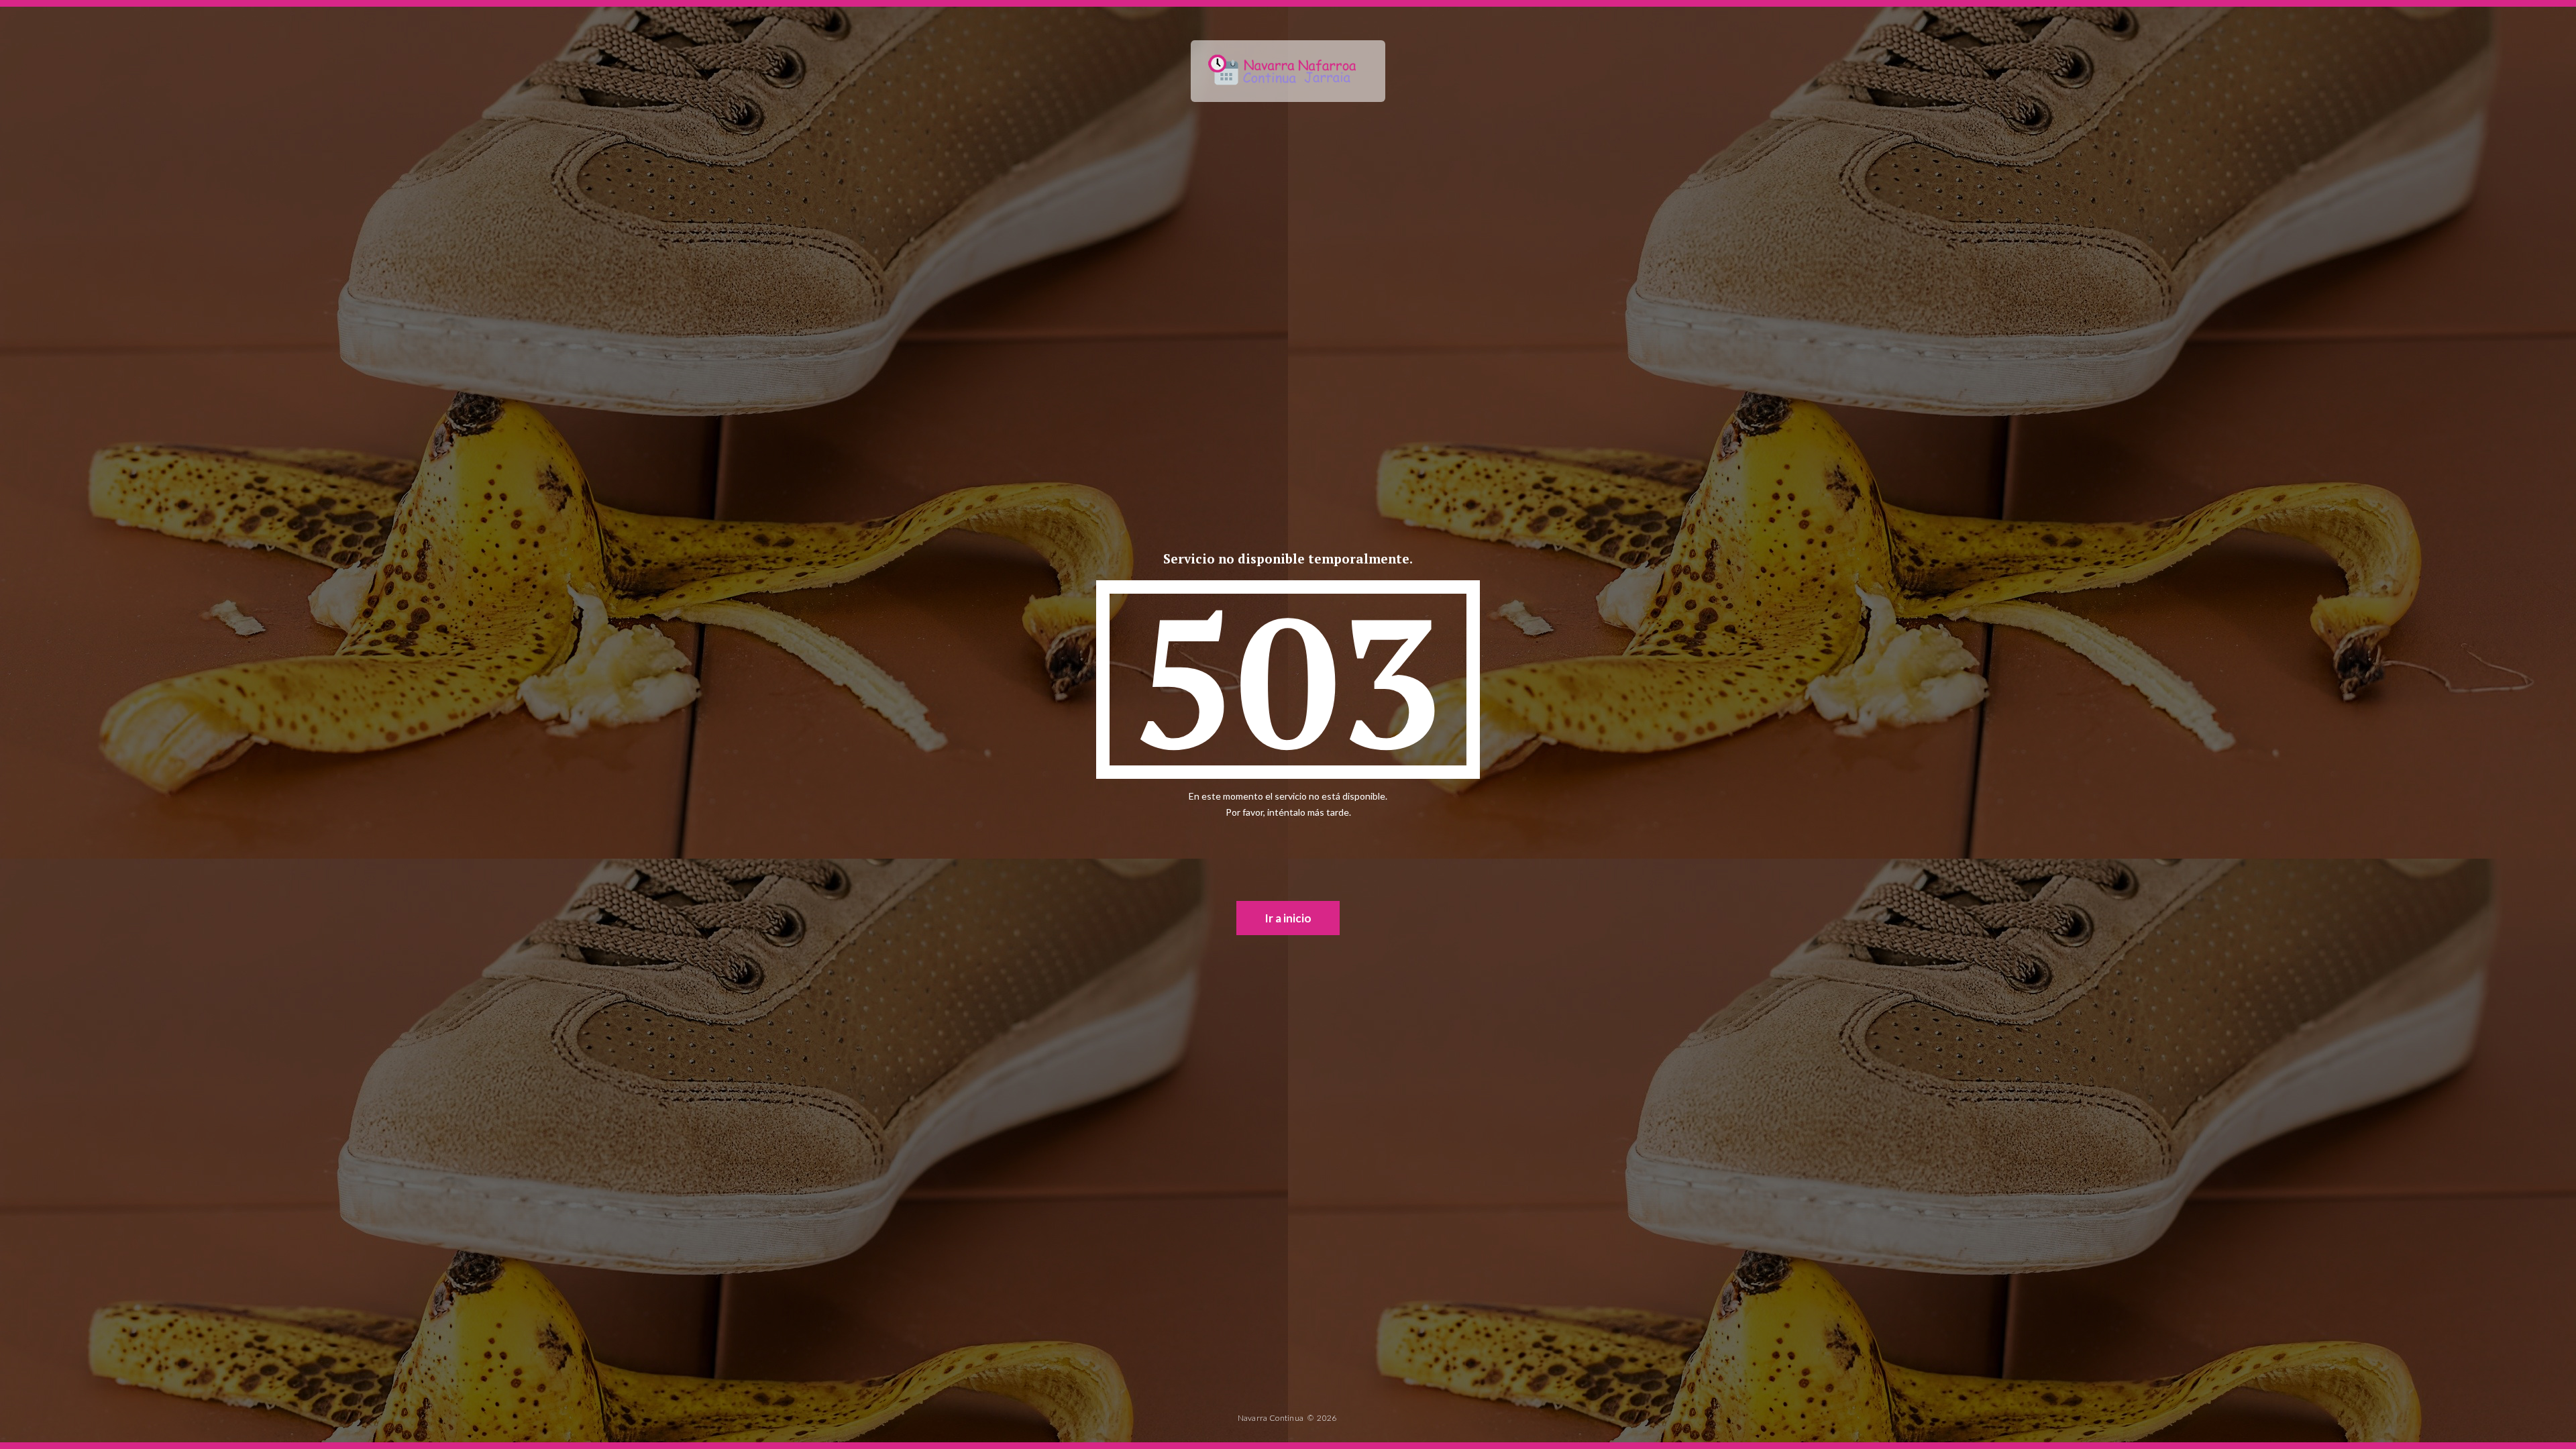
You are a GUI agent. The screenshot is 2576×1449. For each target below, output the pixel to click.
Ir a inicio (1288, 918)
